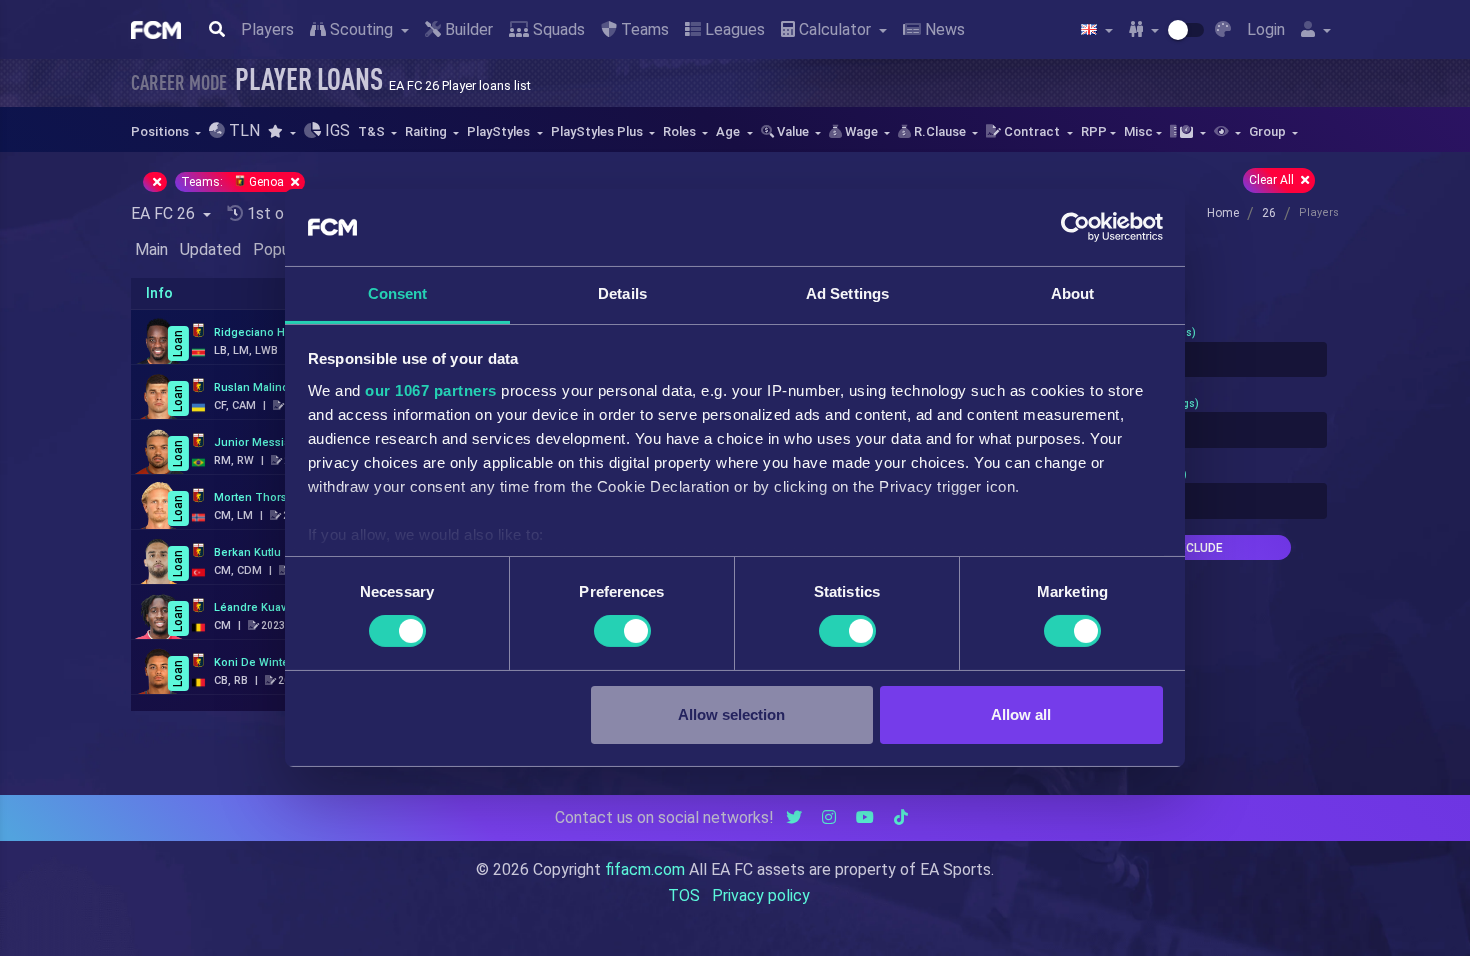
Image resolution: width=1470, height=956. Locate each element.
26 (1269, 213)
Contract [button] (1032, 131)
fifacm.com (645, 869)
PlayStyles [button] (500, 131)
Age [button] (729, 131)
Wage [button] (861, 131)
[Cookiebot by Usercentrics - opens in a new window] (1075, 227)
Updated (210, 249)
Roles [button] (681, 131)
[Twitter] (794, 817)
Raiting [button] (427, 131)
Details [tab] (622, 293)
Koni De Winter (253, 662)
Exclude (1197, 548)
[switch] (622, 631)
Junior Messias (255, 442)
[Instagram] (829, 817)
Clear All (1273, 180)
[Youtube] (865, 817)
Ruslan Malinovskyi (264, 387)
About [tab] (1073, 293)
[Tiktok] (901, 817)
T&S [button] (373, 131)
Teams (643, 29)
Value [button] (793, 131)
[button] (281, 131)
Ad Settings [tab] (847, 293)
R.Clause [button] (940, 131)
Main (151, 249)
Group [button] (1269, 131)
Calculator (835, 29)
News (943, 29)
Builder (467, 29)
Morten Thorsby (256, 497)
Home (1223, 213)
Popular (280, 249)
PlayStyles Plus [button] (598, 131)
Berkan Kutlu (247, 552)
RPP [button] (1094, 131)
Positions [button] (161, 131)
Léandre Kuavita (256, 607)
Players (267, 29)
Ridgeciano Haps (259, 332)
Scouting (361, 29)
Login (1266, 29)
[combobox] (1197, 360)
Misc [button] (1138, 131)
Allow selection (731, 714)
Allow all (1021, 714)
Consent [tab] (398, 293)
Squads (557, 29)
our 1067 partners (431, 390)
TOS (684, 895)
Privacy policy (761, 895)
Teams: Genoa (234, 182)
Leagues (733, 29)
